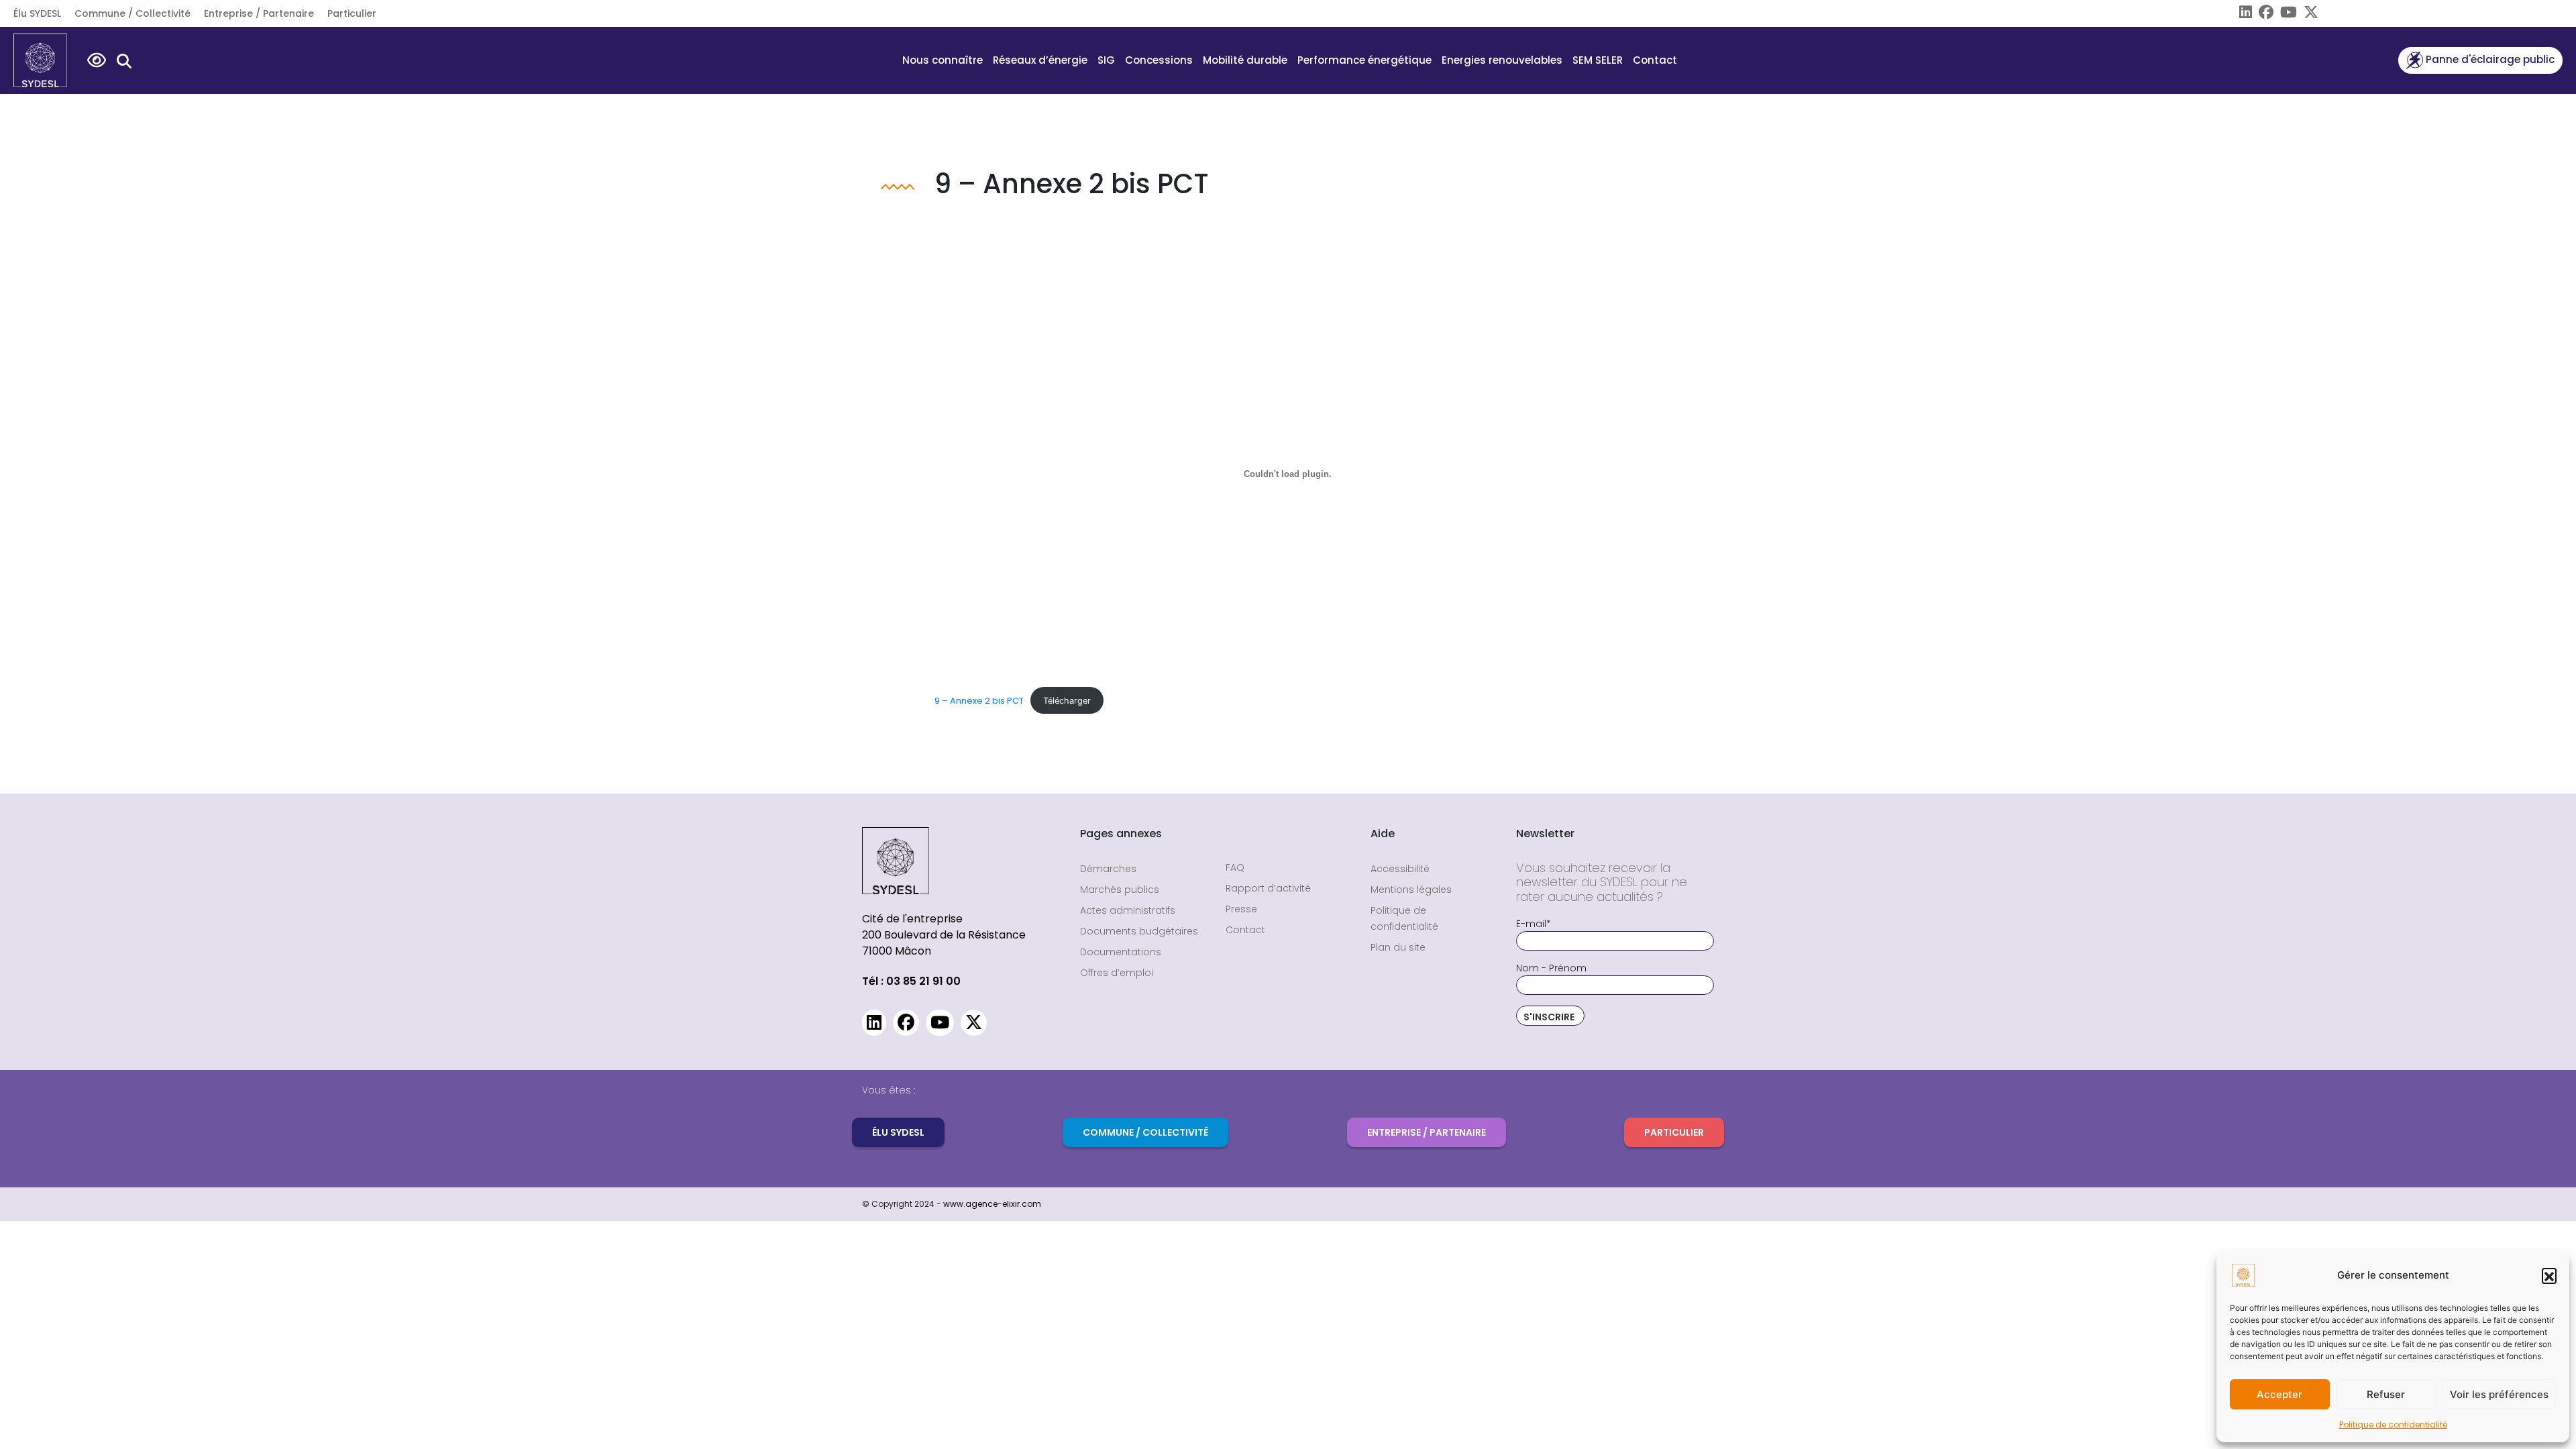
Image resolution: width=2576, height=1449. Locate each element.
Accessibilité (1400, 869)
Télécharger (1067, 701)
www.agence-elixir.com (992, 1204)
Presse (1241, 909)
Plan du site (1398, 947)
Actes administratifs (1128, 910)
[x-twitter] (2308, 14)
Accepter (2279, 1394)
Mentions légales (1411, 890)
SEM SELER (1598, 60)
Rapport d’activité (1268, 888)
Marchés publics (1120, 890)
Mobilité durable (1245, 60)
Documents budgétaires (1139, 931)
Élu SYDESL (37, 13)
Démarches (1108, 869)
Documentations (1121, 952)
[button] (2549, 1275)
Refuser (2386, 1394)
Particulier (352, 13)
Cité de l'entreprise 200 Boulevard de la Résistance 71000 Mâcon (944, 935)
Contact (1655, 60)
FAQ (1235, 867)
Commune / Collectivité (132, 13)
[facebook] (2263, 14)
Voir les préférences (2499, 1394)
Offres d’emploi (1117, 973)
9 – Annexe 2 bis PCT (979, 701)
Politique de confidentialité (2393, 1425)
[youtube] (2285, 14)
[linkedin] (2242, 14)
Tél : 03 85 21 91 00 (911, 981)
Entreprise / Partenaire (259, 13)
